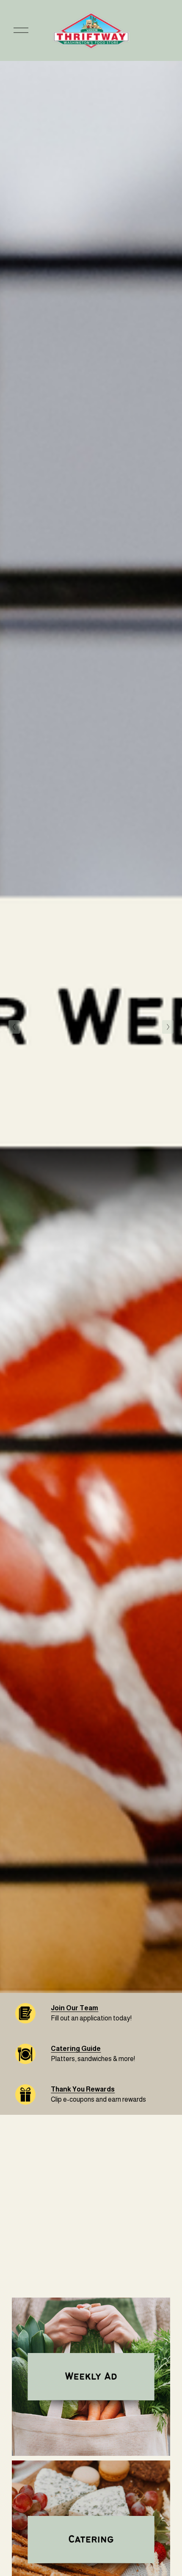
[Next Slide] (168, 1027)
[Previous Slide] (14, 1027)
